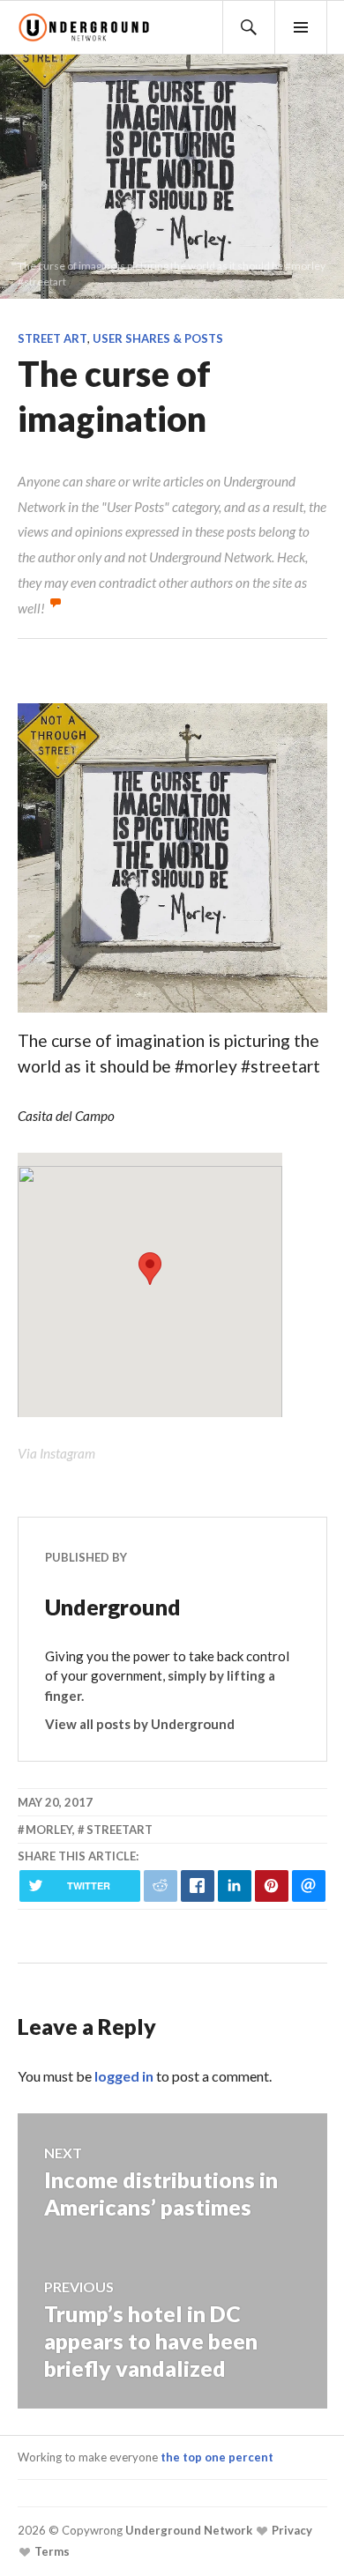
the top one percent (217, 2457)
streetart (120, 1830)
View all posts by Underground (140, 1724)
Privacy (291, 2530)
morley (49, 1830)
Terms (51, 2551)
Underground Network (187, 2530)
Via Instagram (56, 1453)
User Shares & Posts (158, 338)
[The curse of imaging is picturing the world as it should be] (172, 1015)
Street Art (52, 338)
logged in (124, 2076)
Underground (113, 1607)
